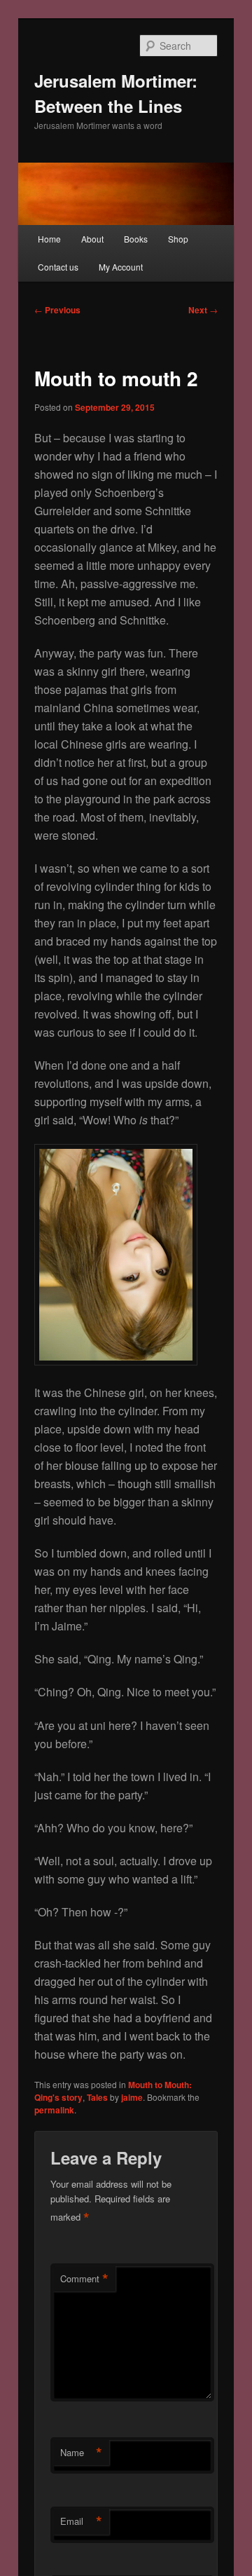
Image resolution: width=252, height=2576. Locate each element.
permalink (54, 2110)
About (92, 239)
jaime (132, 2097)
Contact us (58, 267)
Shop (178, 239)
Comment (84, 2279)
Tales (97, 2097)
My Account (121, 267)
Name (81, 2453)
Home (49, 239)
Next (203, 310)
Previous (57, 310)
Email (81, 2521)
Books (136, 239)
